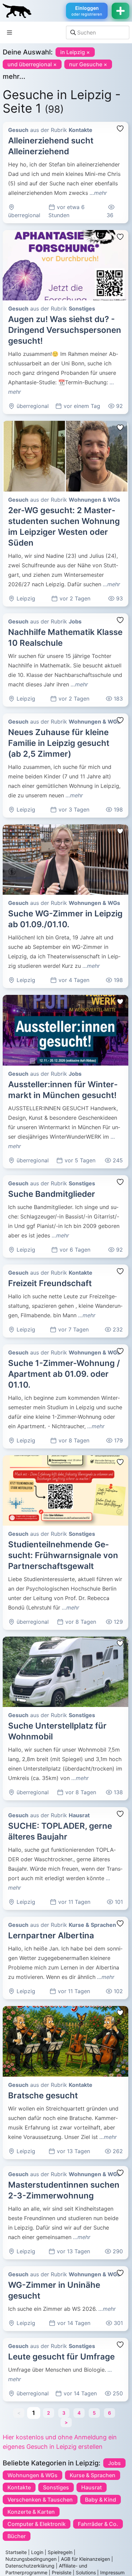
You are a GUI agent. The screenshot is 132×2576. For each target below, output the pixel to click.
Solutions (86, 2572)
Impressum (112, 2572)
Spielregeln (60, 2552)
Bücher (17, 2536)
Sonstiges (56, 2487)
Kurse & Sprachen (93, 2475)
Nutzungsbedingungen (31, 2559)
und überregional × (32, 64)
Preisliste (62, 2572)
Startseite (16, 2552)
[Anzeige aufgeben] (120, 11)
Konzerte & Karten (31, 2512)
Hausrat (92, 2487)
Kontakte (19, 2487)
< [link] (19, 2413)
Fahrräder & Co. (98, 2524)
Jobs (114, 2463)
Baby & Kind (101, 2500)
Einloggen (87, 11)
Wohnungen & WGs (32, 2475)
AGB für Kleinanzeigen (85, 2559)
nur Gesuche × (88, 64)
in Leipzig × (75, 52)
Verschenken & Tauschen (40, 2500)
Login (37, 2552)
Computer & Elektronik (37, 2524)
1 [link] (34, 2413)
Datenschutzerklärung (30, 2566)
